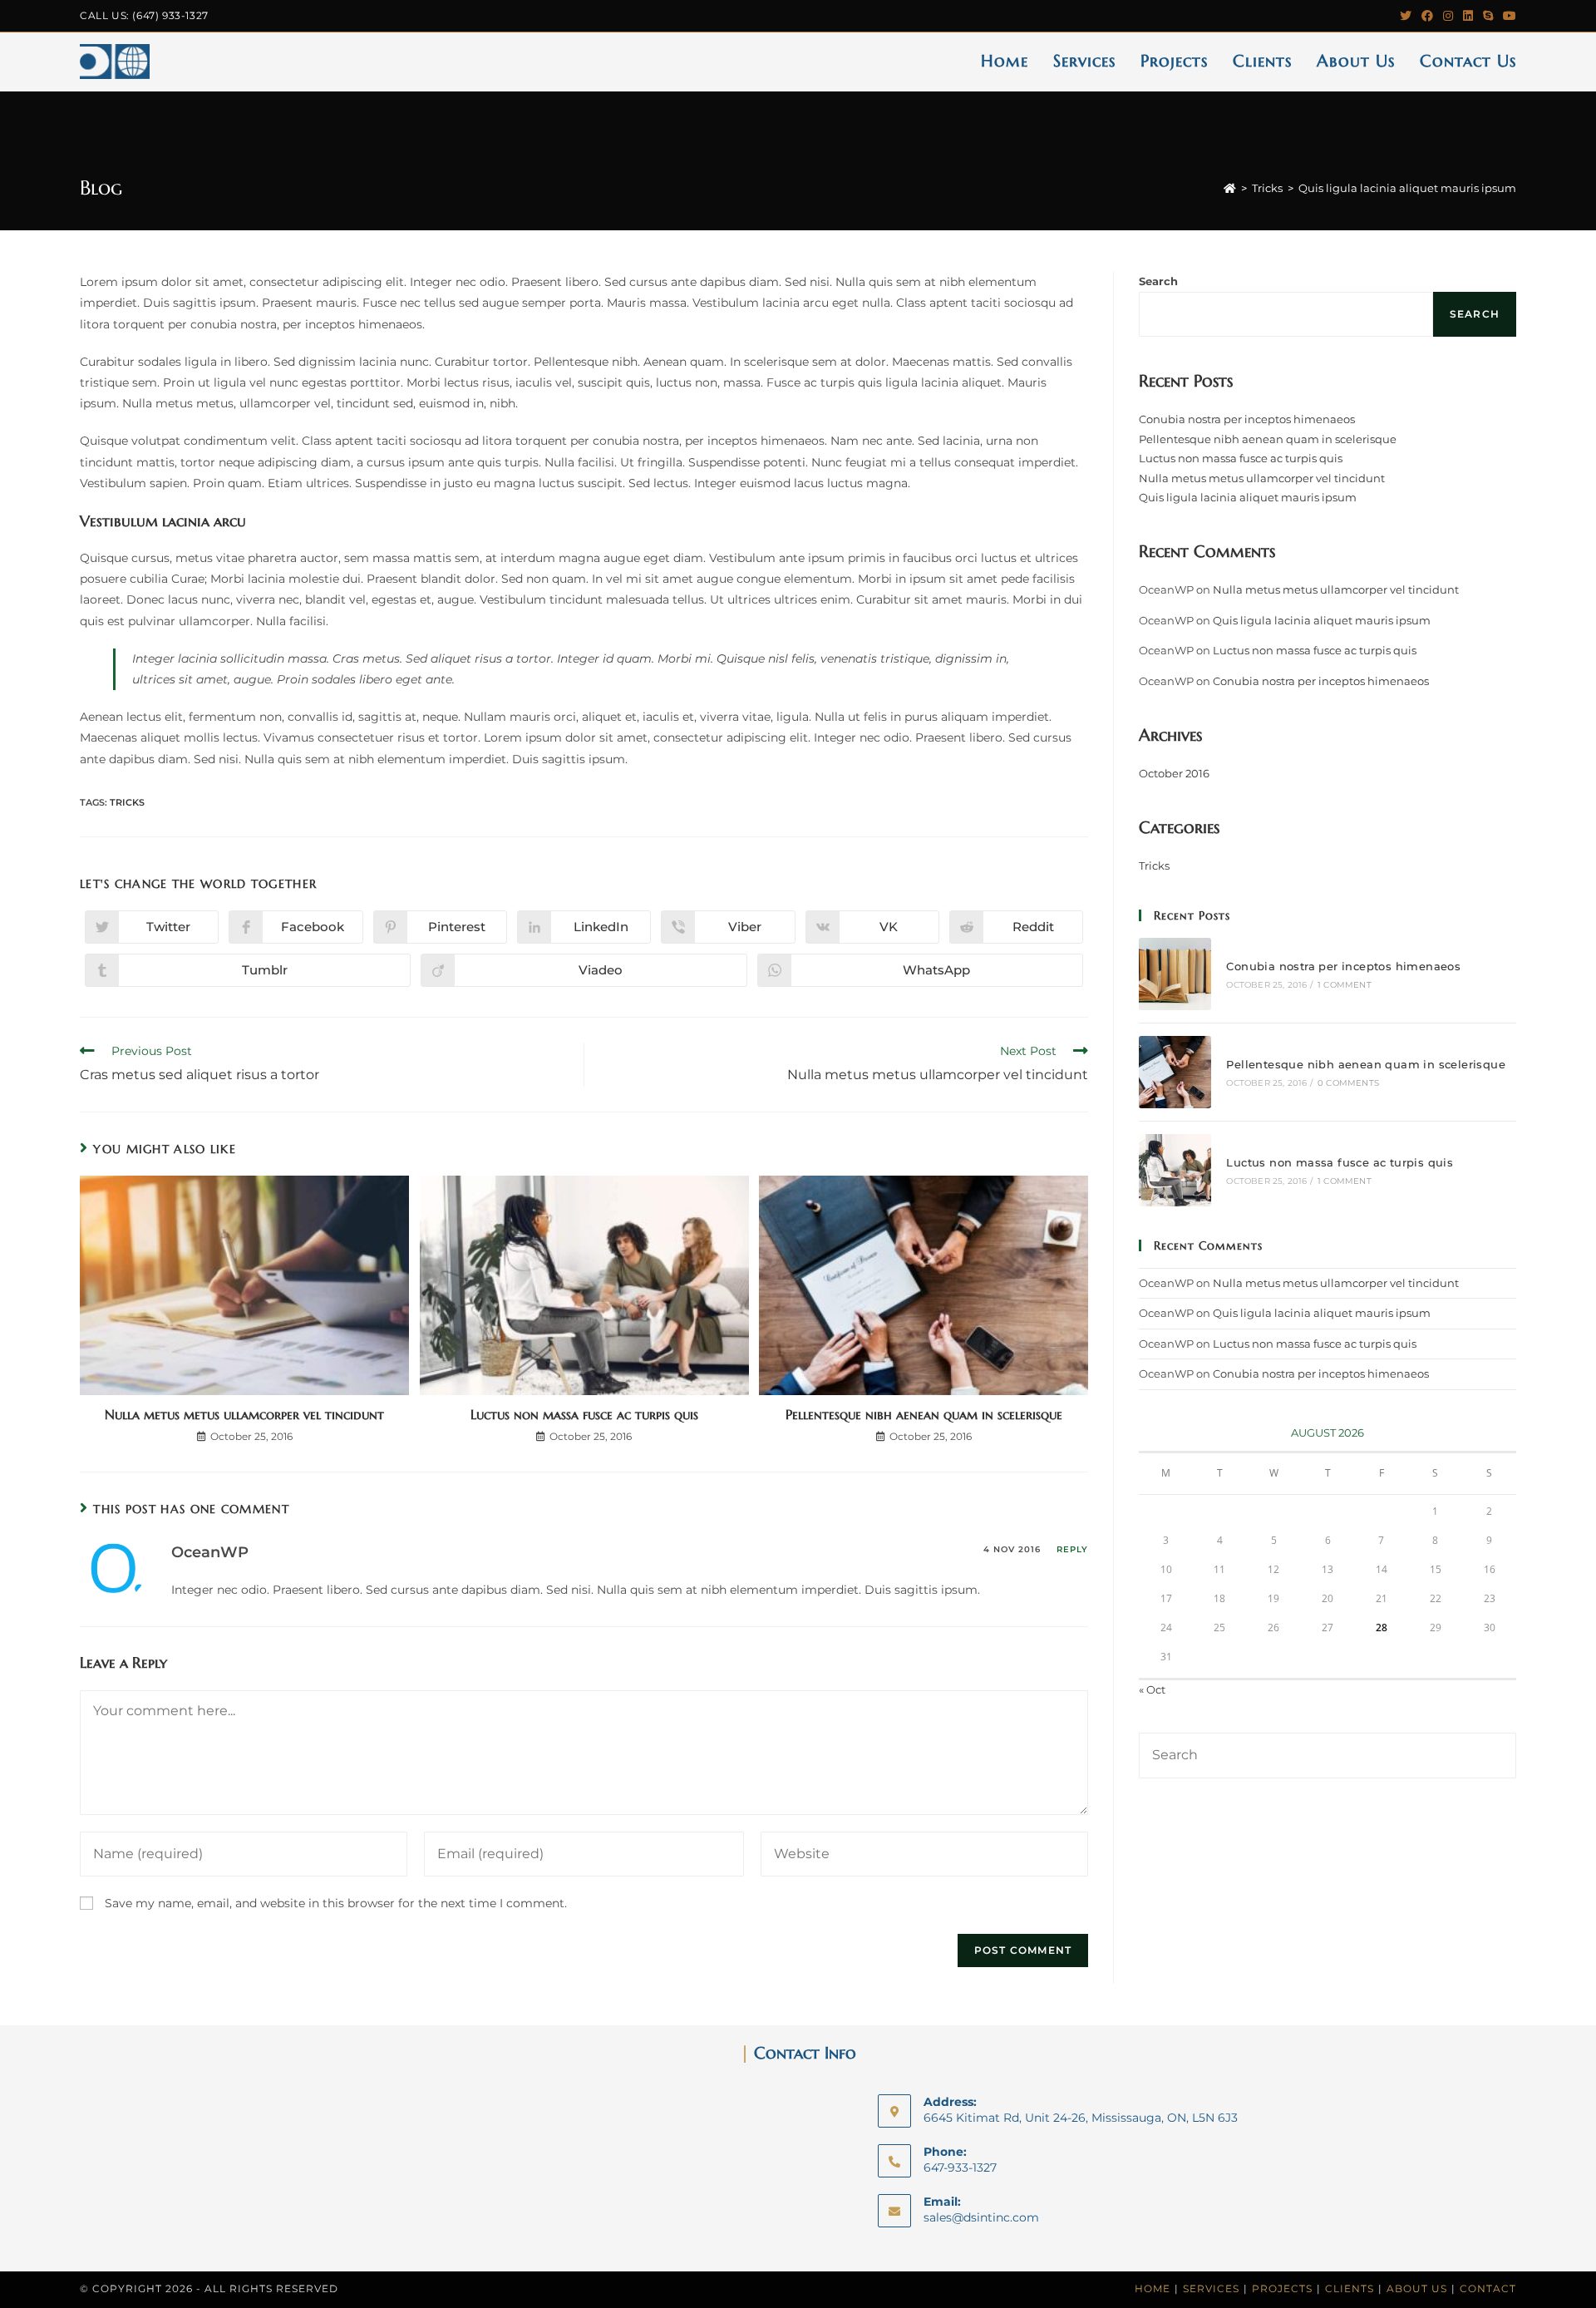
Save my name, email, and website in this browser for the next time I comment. (336, 1903)
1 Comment (1345, 985)
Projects (1282, 2288)
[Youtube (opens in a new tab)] (1507, 16)
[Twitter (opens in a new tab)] (1406, 16)
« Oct (1152, 1689)
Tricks (127, 802)
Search (1158, 281)
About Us (1417, 2288)
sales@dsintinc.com (981, 2217)
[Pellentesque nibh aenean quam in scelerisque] (1175, 1072)
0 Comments (1348, 1083)
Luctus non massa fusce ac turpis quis (584, 1414)
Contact (1488, 2288)
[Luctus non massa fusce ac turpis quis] (1175, 1170)
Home (1153, 2288)
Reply (1072, 1549)
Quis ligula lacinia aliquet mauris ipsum (1248, 497)
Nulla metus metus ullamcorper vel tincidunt (244, 1414)
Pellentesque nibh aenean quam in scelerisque (924, 1414)
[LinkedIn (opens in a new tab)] (1468, 16)
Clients (1350, 2288)
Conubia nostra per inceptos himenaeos (1247, 419)
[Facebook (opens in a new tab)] (1427, 16)
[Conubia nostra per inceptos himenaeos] (1175, 974)
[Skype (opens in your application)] (1488, 16)
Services (1211, 2288)
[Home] (1230, 188)
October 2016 (1174, 773)
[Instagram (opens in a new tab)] (1448, 16)
